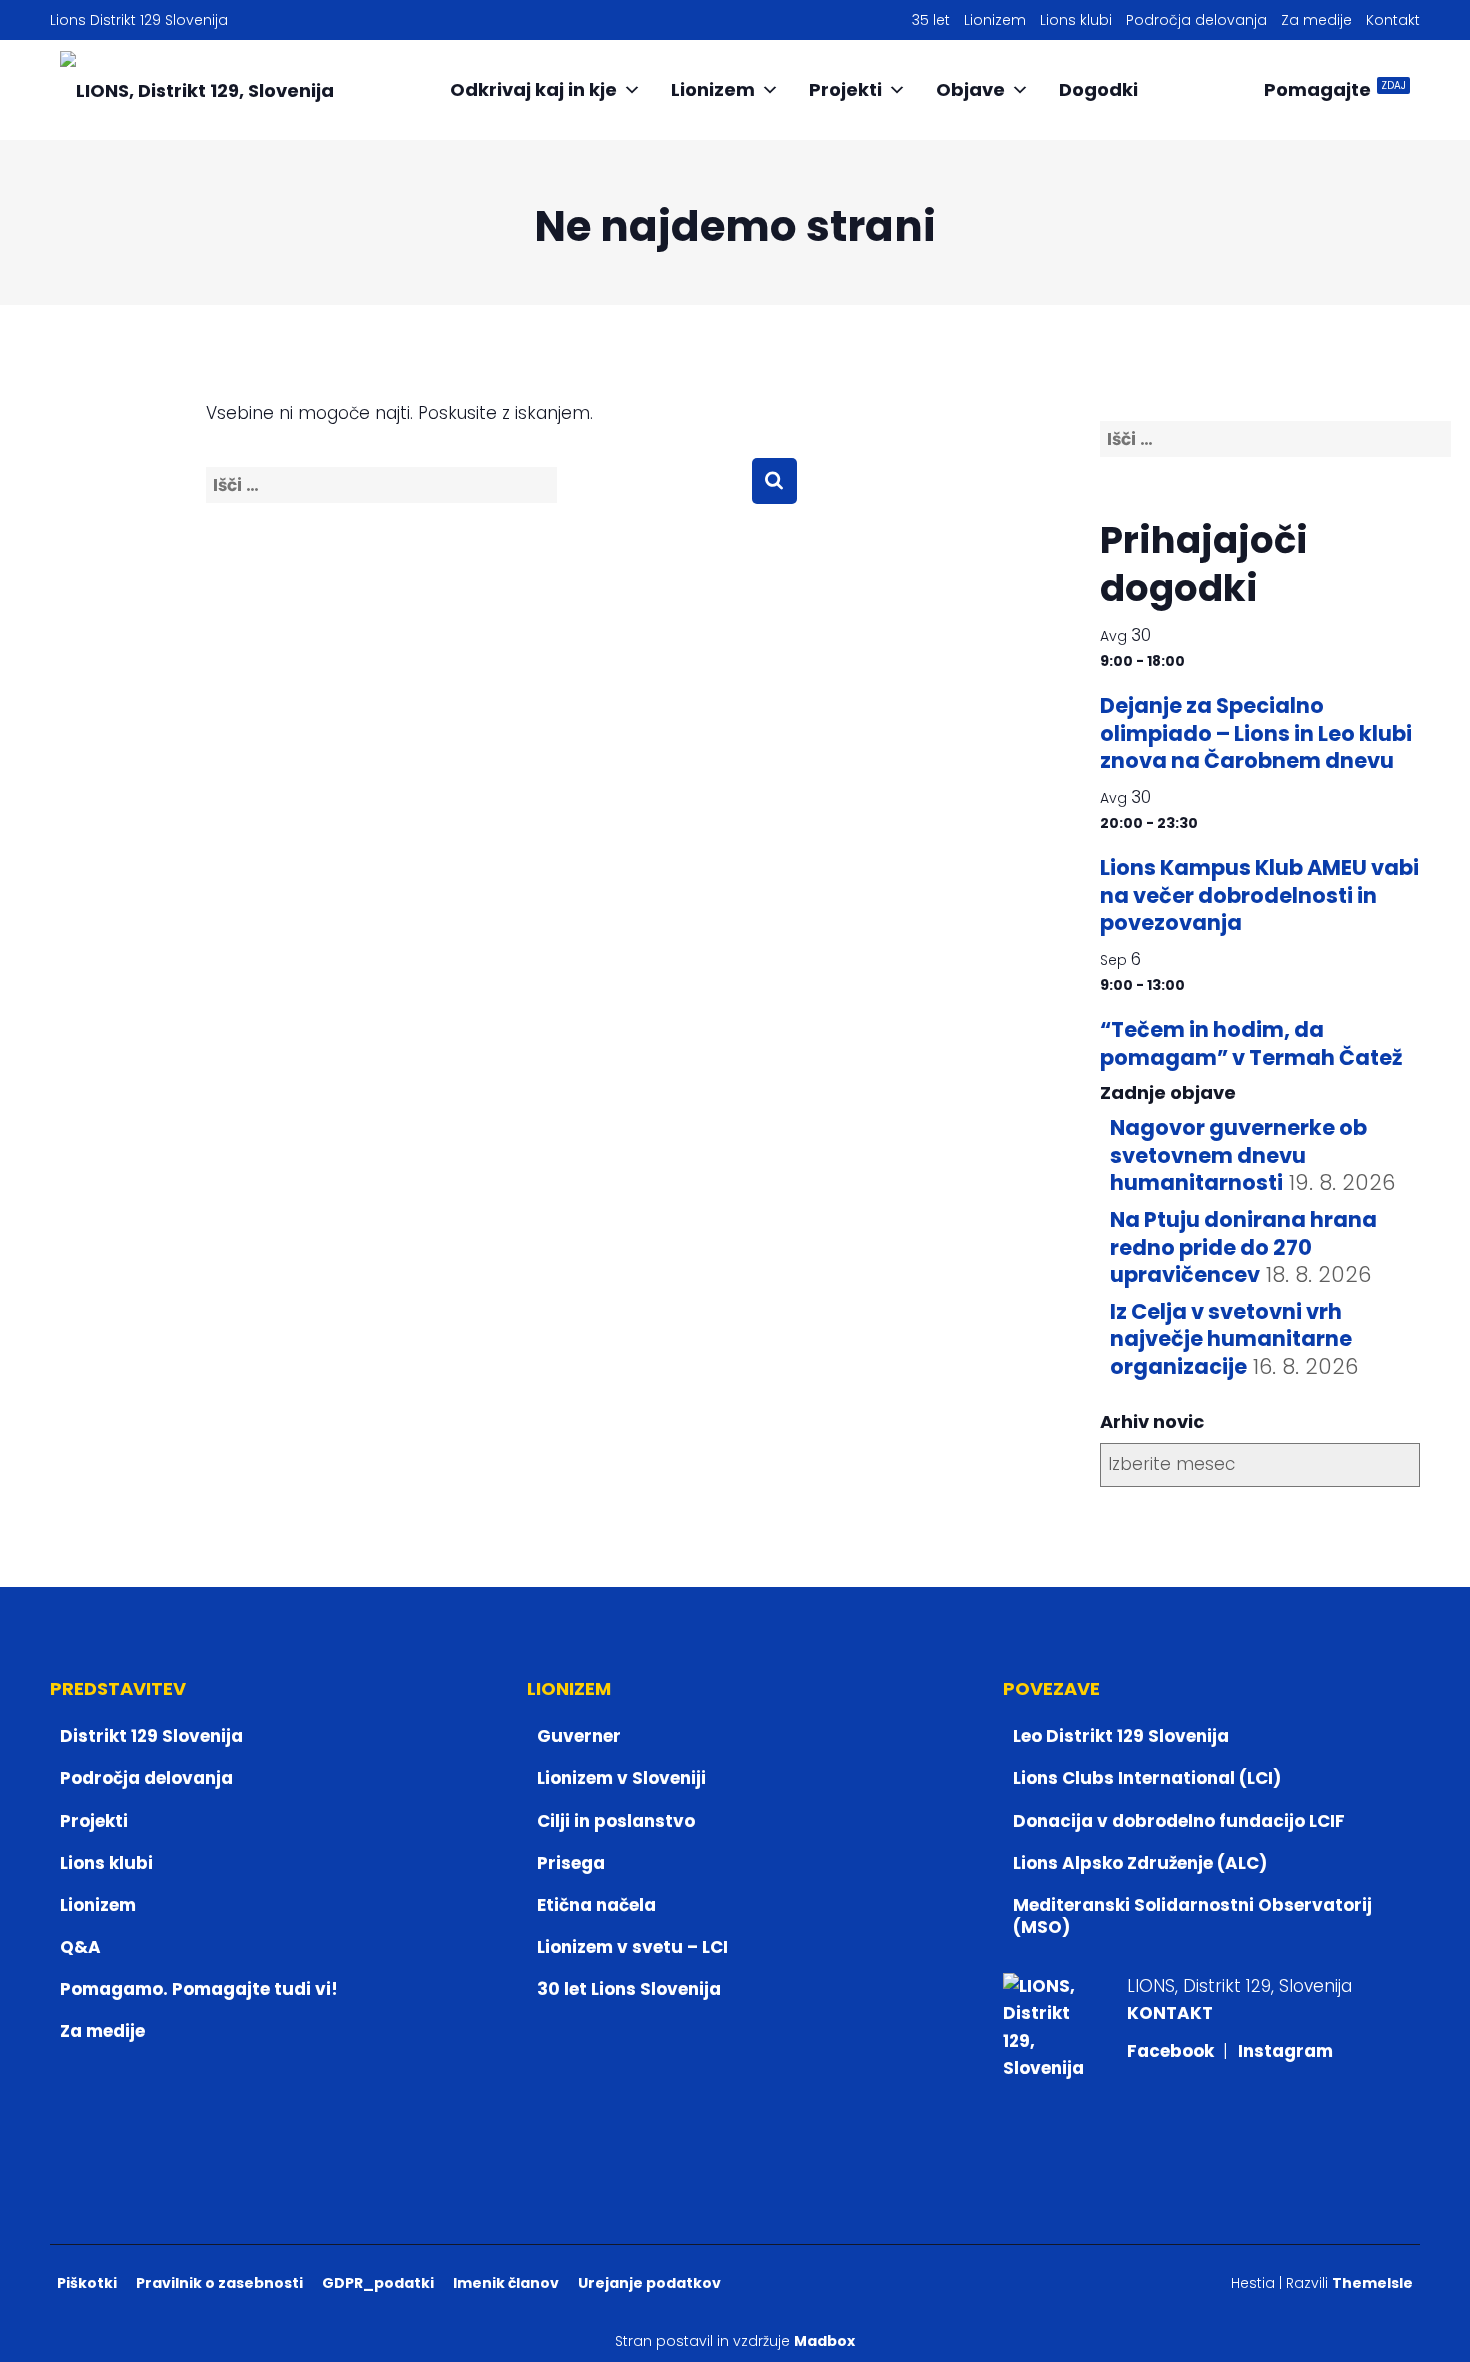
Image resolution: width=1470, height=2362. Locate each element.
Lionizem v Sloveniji (621, 1778)
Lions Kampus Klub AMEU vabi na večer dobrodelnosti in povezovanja (1259, 895)
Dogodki (1098, 89)
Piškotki (87, 2283)
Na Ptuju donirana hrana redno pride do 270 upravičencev (1243, 1247)
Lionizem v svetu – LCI (632, 1947)
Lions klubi (1076, 20)
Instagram (1285, 2051)
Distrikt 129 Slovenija (151, 1736)
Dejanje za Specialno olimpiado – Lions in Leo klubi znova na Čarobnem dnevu (1256, 733)
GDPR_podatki (378, 2283)
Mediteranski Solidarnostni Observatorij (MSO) (1192, 1916)
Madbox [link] (824, 2341)
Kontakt (1393, 20)
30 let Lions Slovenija (629, 1989)
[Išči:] (478, 499)
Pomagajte (1335, 89)
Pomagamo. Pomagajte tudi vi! (199, 1989)
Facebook (1172, 2051)
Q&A (80, 1947)
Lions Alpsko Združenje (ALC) (1140, 1863)
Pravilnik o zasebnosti (219, 2283)
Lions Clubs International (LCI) (1147, 1778)
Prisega (571, 1863)
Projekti (845, 89)
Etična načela (596, 1905)
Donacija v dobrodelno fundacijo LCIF (1179, 1821)
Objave (970, 89)
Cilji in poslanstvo (616, 1821)
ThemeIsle (1372, 2283)
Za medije (1316, 20)
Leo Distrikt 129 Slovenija (1121, 1736)
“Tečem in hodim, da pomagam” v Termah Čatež (1251, 1043)
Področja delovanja (1196, 20)
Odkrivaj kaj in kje (533, 89)
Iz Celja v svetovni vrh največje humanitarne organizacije (1231, 1339)
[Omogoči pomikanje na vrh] (1430, 2322)
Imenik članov (506, 2283)
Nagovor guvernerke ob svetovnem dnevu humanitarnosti (1238, 1155)
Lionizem (995, 20)
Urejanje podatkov (649, 2283)
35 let (931, 20)
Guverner (579, 1736)
